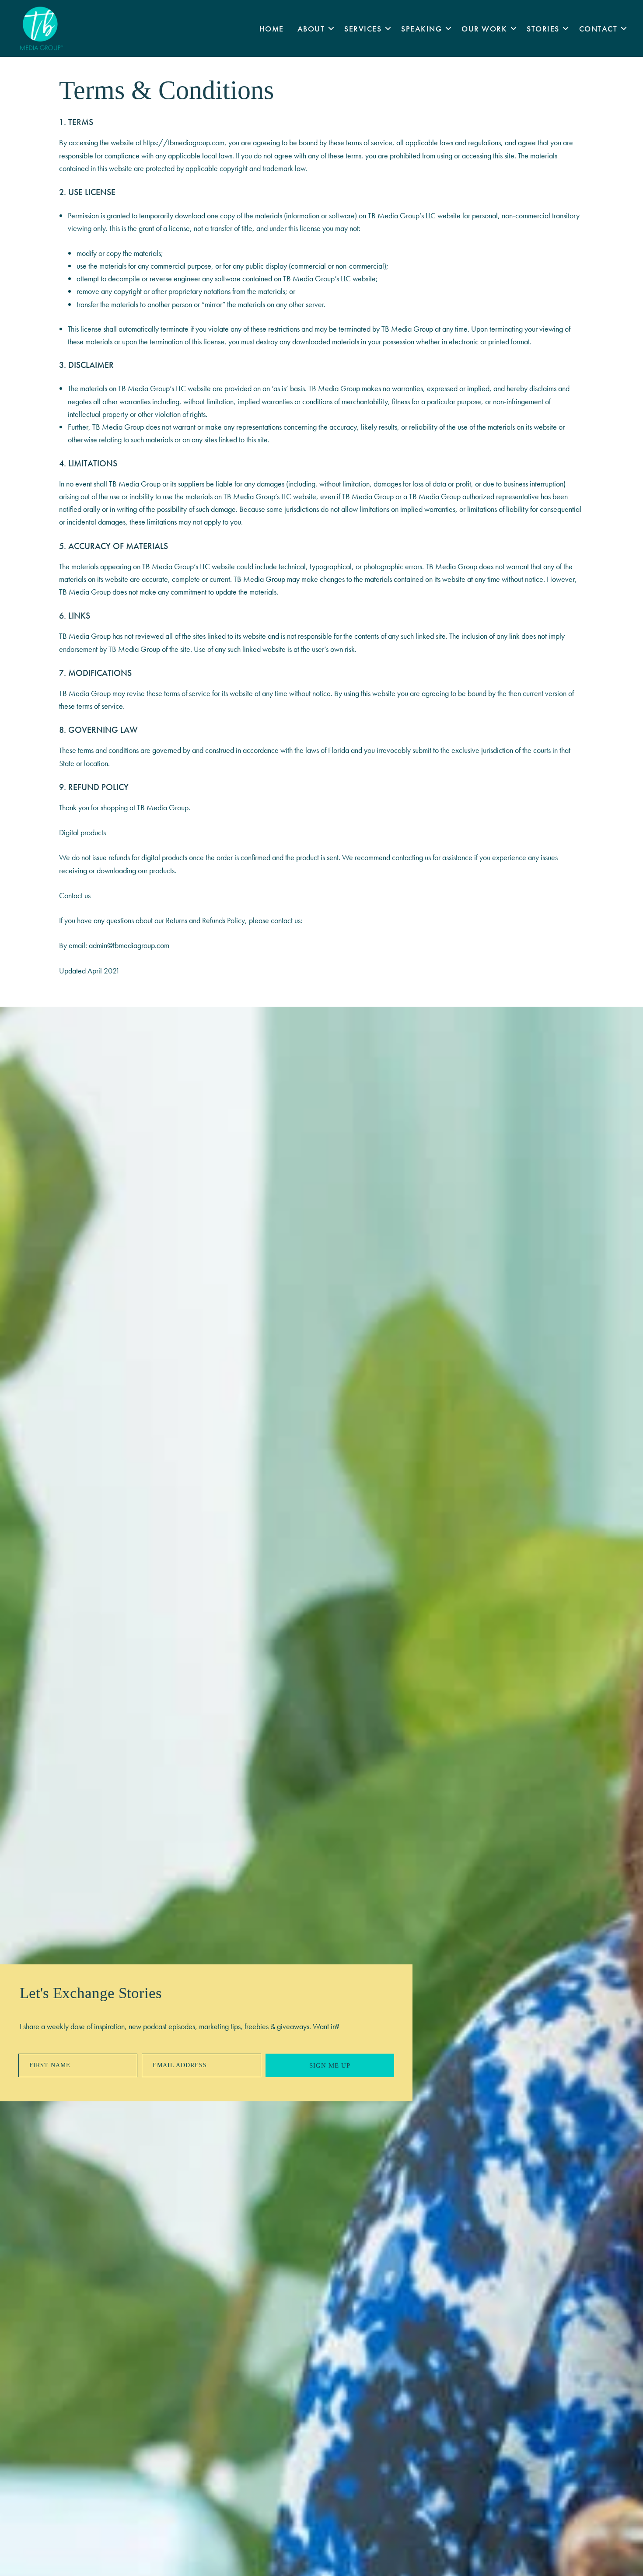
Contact (598, 29)
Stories (543, 29)
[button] (331, 29)
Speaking (421, 29)
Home (272, 29)
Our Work (484, 29)
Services (363, 29)
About (311, 29)
